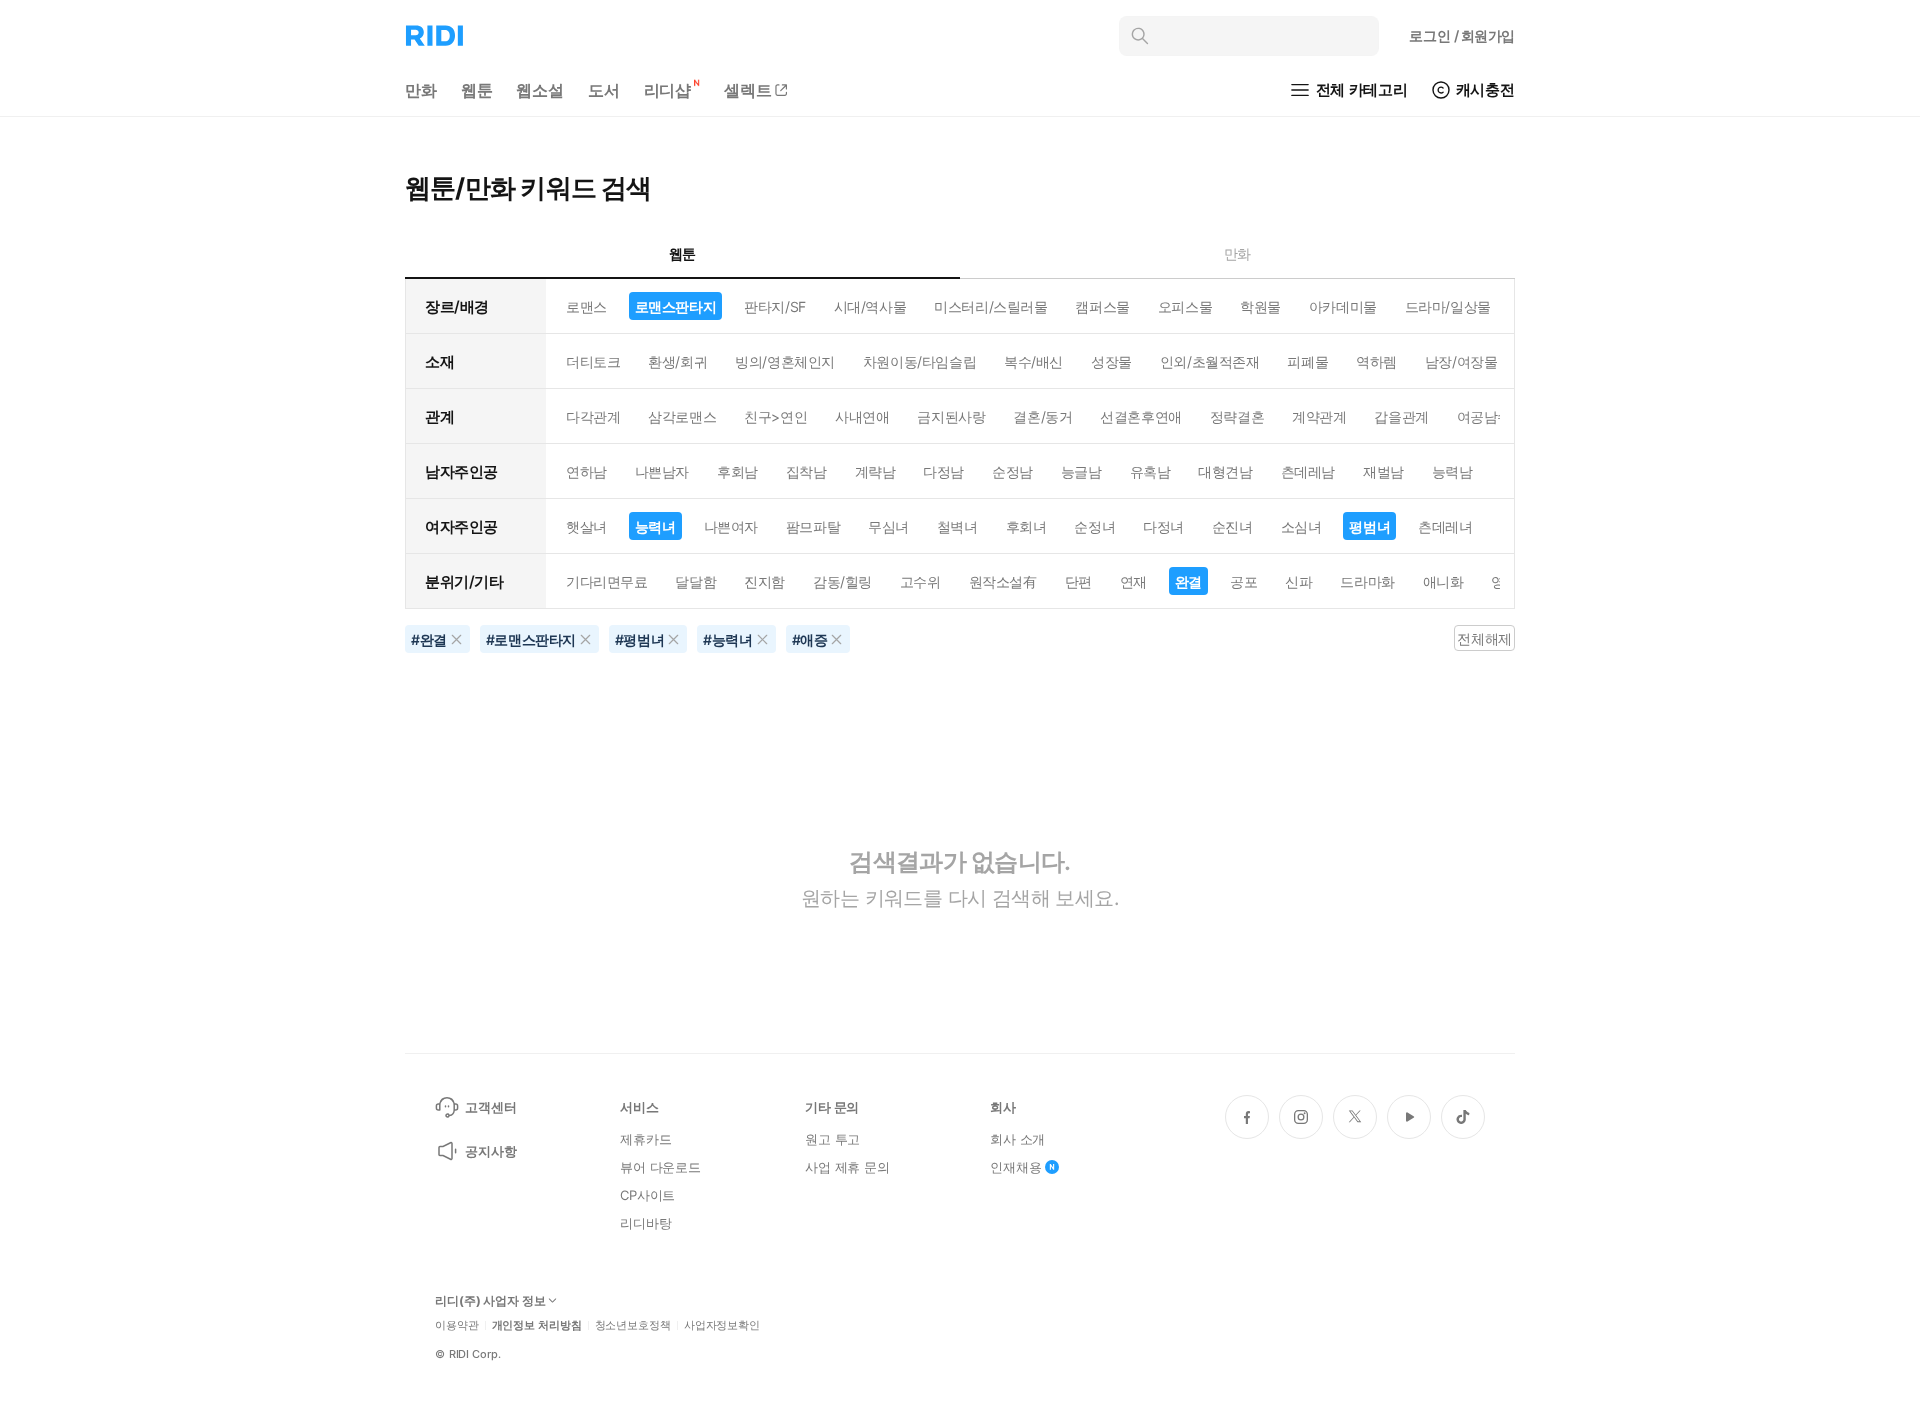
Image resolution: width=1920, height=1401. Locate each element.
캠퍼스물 (1102, 306)
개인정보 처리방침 (537, 1325)
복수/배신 (1033, 361)
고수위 (920, 581)
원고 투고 (832, 1139)
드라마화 (1367, 581)
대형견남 (1225, 471)
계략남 (875, 471)
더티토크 (593, 361)
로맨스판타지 (675, 306)
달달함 (695, 581)
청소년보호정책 (633, 1325)
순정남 (1012, 471)
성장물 (1111, 361)
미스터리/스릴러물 (990, 306)
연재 (1133, 581)
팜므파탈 (813, 526)
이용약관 (457, 1325)
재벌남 (1383, 471)
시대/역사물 (870, 306)
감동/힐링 (842, 581)
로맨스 (586, 306)
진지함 (764, 581)
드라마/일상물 (1448, 306)
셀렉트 (748, 90)
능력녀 (655, 526)
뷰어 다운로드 (660, 1167)
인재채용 (1015, 1167)
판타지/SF (774, 306)
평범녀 (1369, 526)
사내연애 (862, 416)
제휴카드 (645, 1139)
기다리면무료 (606, 581)
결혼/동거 (1042, 416)
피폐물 (1307, 361)
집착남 (806, 471)
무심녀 (888, 526)
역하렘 (1376, 361)
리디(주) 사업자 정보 (490, 1301)
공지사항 (490, 1151)
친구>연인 (775, 416)
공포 (1243, 581)
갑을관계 (1401, 416)
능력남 (1452, 471)
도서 (604, 90)
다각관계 (593, 416)
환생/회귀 (677, 361)
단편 (1078, 581)
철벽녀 (957, 526)
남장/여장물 (1461, 361)
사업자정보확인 (722, 1325)
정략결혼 (1237, 416)
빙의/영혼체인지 (785, 361)
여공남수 (1484, 416)
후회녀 (1026, 526)
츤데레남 (1308, 471)
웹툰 (477, 90)
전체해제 (1484, 638)
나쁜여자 (731, 526)
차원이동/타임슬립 (919, 361)
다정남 (943, 471)
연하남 (586, 471)
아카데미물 (1343, 306)
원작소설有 (1003, 581)
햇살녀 (586, 526)
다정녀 (1163, 526)
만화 (421, 90)
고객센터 (490, 1107)
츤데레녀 (1445, 526)
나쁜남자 (662, 471)
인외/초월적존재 (1210, 361)
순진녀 (1232, 526)
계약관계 (1319, 416)
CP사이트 (647, 1195)
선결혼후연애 (1140, 416)
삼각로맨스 (682, 416)
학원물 (1260, 306)
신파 (1298, 581)
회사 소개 (1017, 1139)
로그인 (1462, 35)
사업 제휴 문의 (847, 1167)
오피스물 (1185, 306)
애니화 (1443, 581)
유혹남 (1150, 471)
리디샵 (668, 90)
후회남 (737, 471)
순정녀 (1094, 526)
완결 (1188, 581)
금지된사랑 (951, 416)
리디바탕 (645, 1223)
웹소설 (540, 90)
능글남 (1081, 471)
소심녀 (1301, 526)
